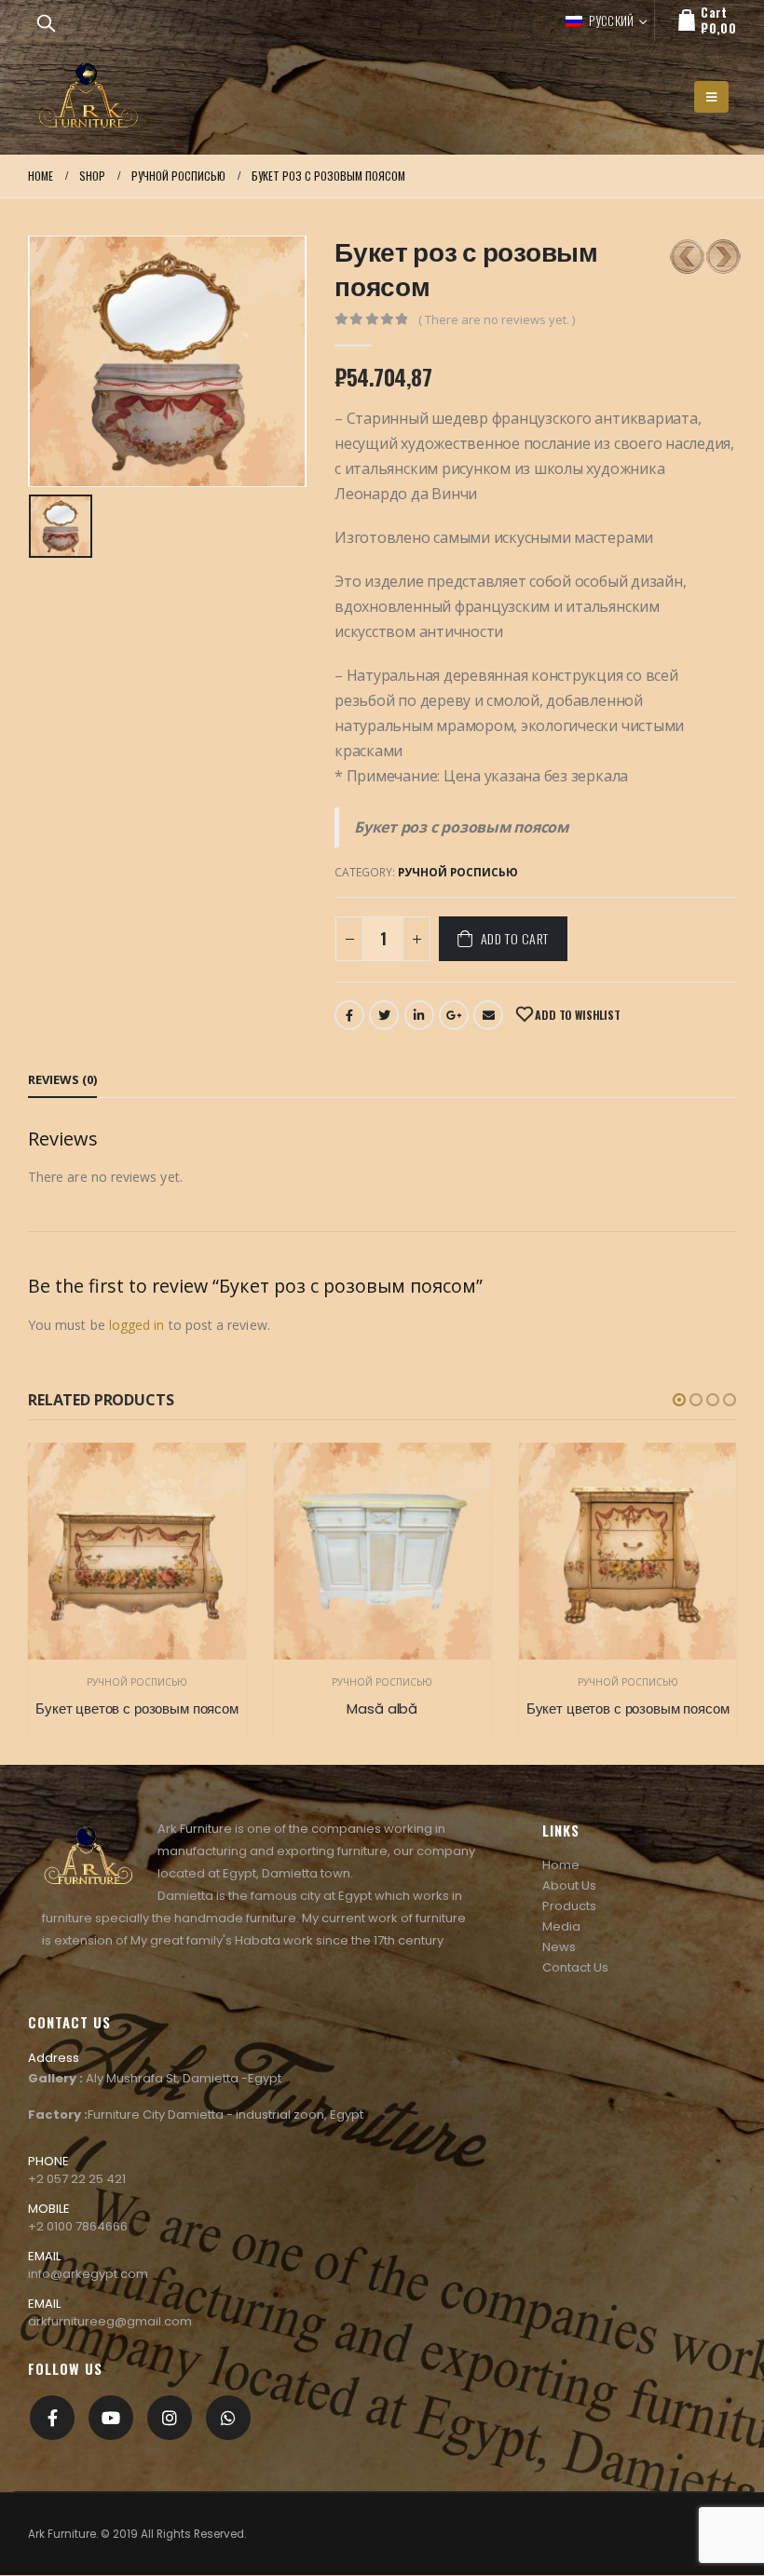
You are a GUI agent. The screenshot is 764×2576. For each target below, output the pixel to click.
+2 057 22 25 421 (77, 2179)
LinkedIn (419, 1015)
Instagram (170, 2418)
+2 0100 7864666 (78, 2226)
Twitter (384, 1015)
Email (488, 1015)
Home (561, 1865)
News (559, 1947)
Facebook (349, 1015)
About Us (569, 1885)
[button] (679, 1400)
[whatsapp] (228, 2418)
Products (569, 1906)
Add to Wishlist (576, 1015)
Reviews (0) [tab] (62, 1079)
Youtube (111, 2418)
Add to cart (515, 938)
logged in (137, 1325)
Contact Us (575, 1967)
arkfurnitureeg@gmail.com (110, 2321)
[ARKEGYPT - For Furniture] (89, 97)
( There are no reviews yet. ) (497, 319)
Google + (454, 1015)
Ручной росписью (458, 872)
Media (561, 1926)
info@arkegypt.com (88, 2274)
